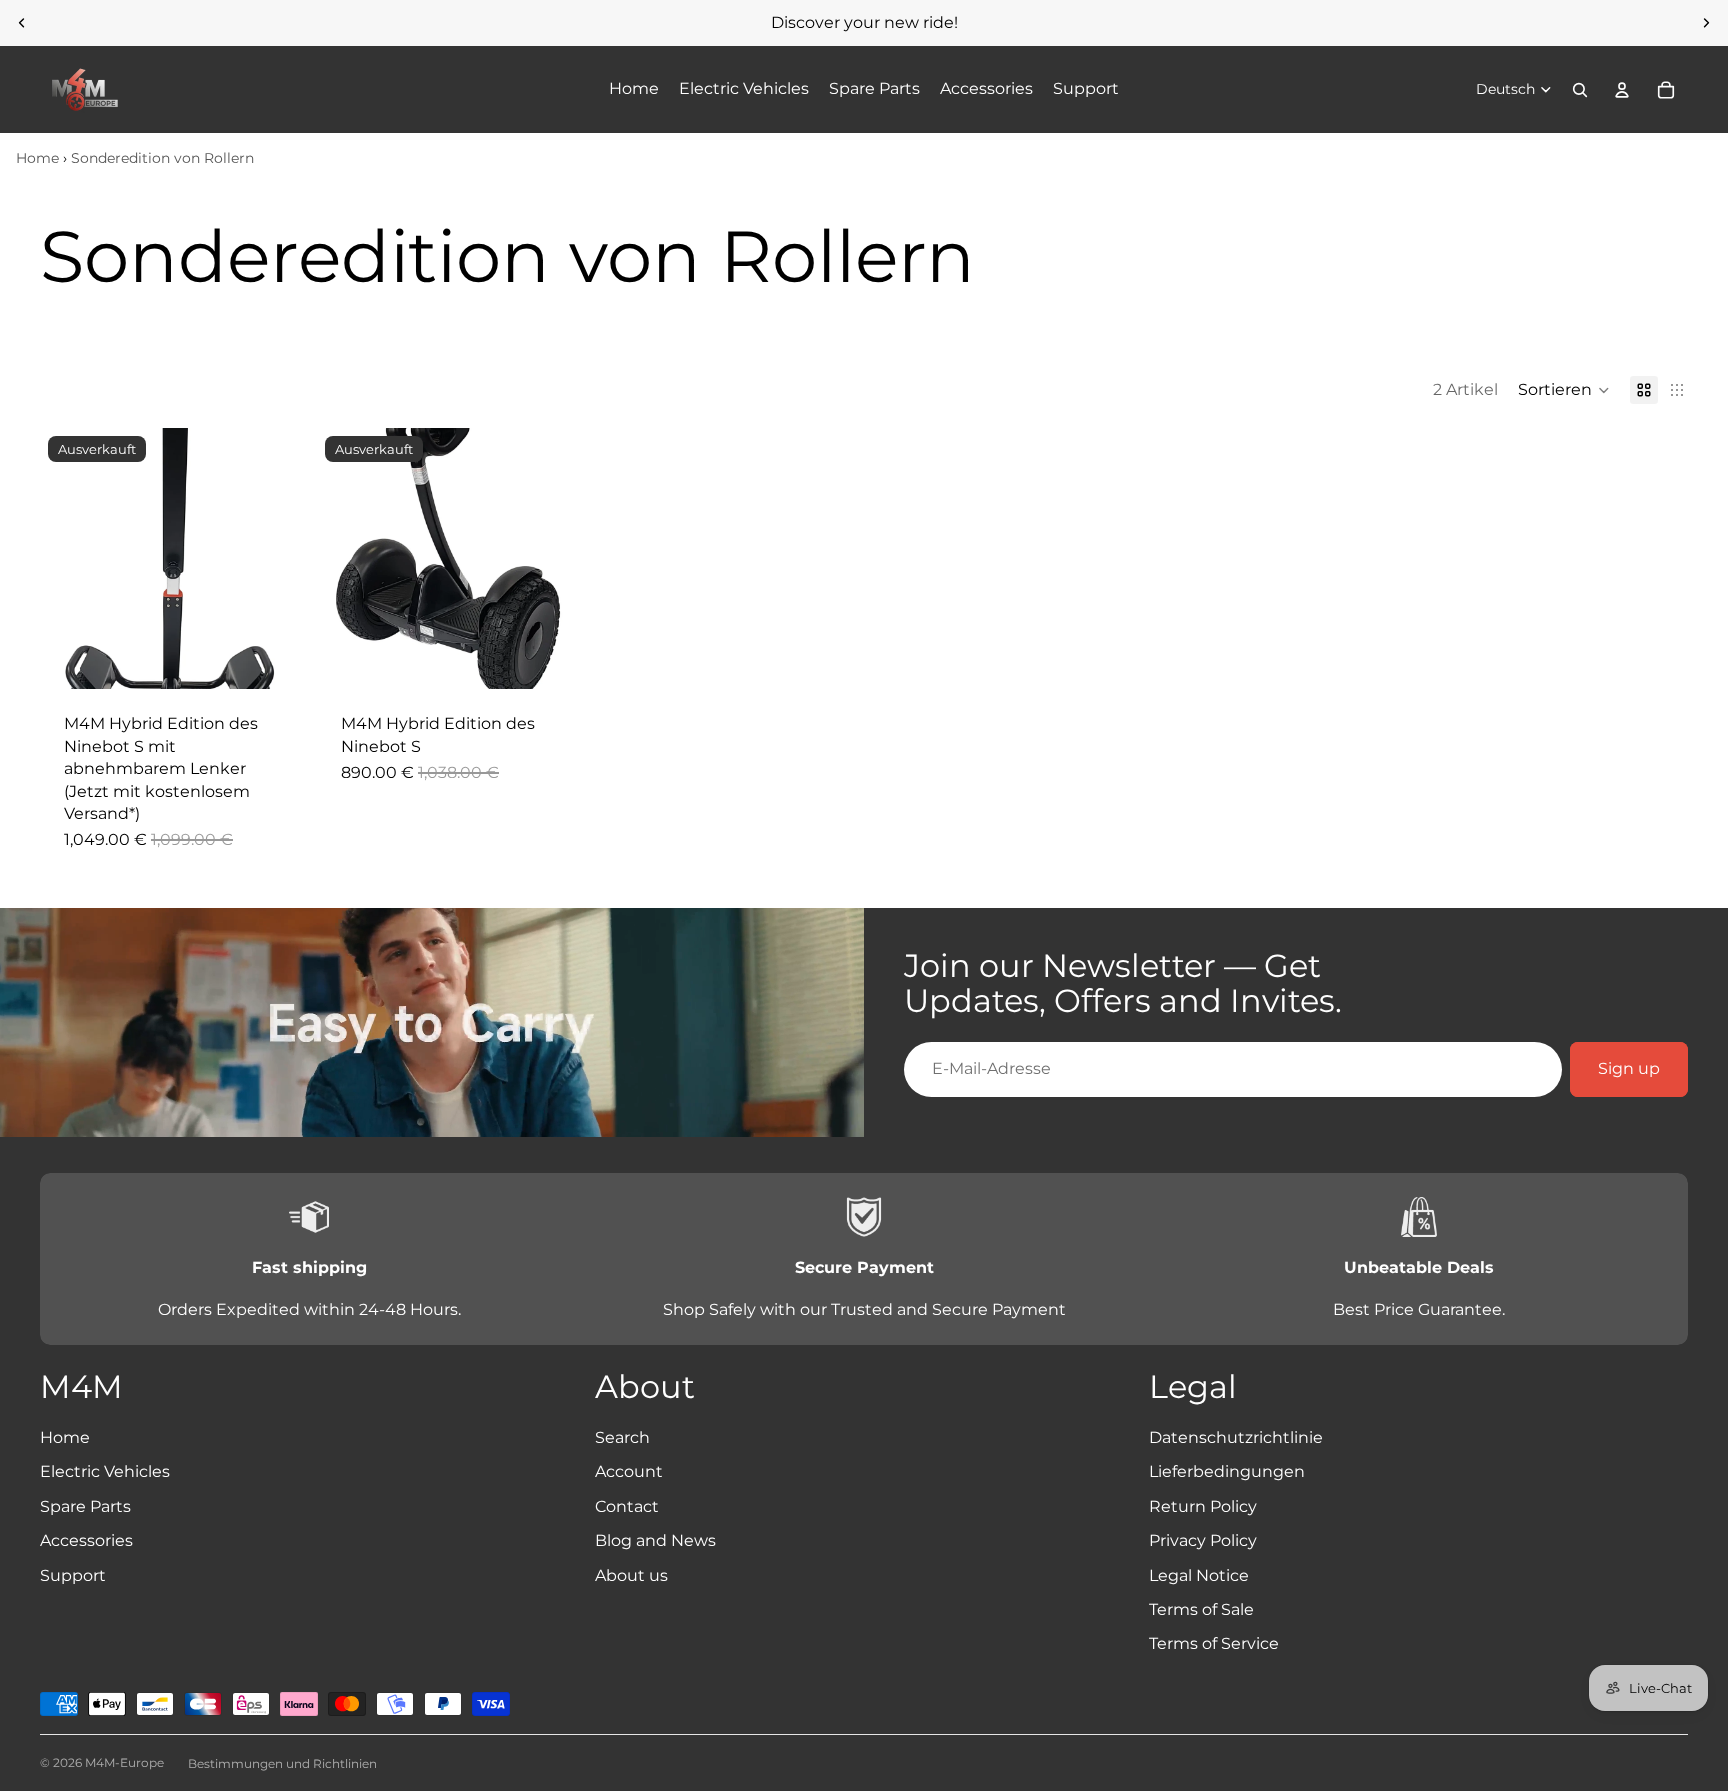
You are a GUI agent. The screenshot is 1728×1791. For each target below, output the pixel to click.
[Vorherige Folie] (22, 23)
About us (631, 1575)
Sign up (1629, 1068)
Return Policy (1203, 1506)
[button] (1564, 390)
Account (629, 1471)
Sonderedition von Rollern (162, 158)
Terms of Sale (1201, 1609)
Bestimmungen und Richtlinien (282, 1763)
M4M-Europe (124, 1762)
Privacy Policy (1203, 1540)
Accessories (86, 1540)
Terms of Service (1214, 1643)
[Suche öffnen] (1580, 90)
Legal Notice (1199, 1575)
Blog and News (655, 1540)
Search (622, 1437)
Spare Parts (85, 1506)
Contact (627, 1506)
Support (73, 1575)
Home (37, 158)
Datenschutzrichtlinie (1236, 1437)
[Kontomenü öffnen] (1622, 90)
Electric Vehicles (105, 1471)
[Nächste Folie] (1706, 23)
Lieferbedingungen (1227, 1471)
